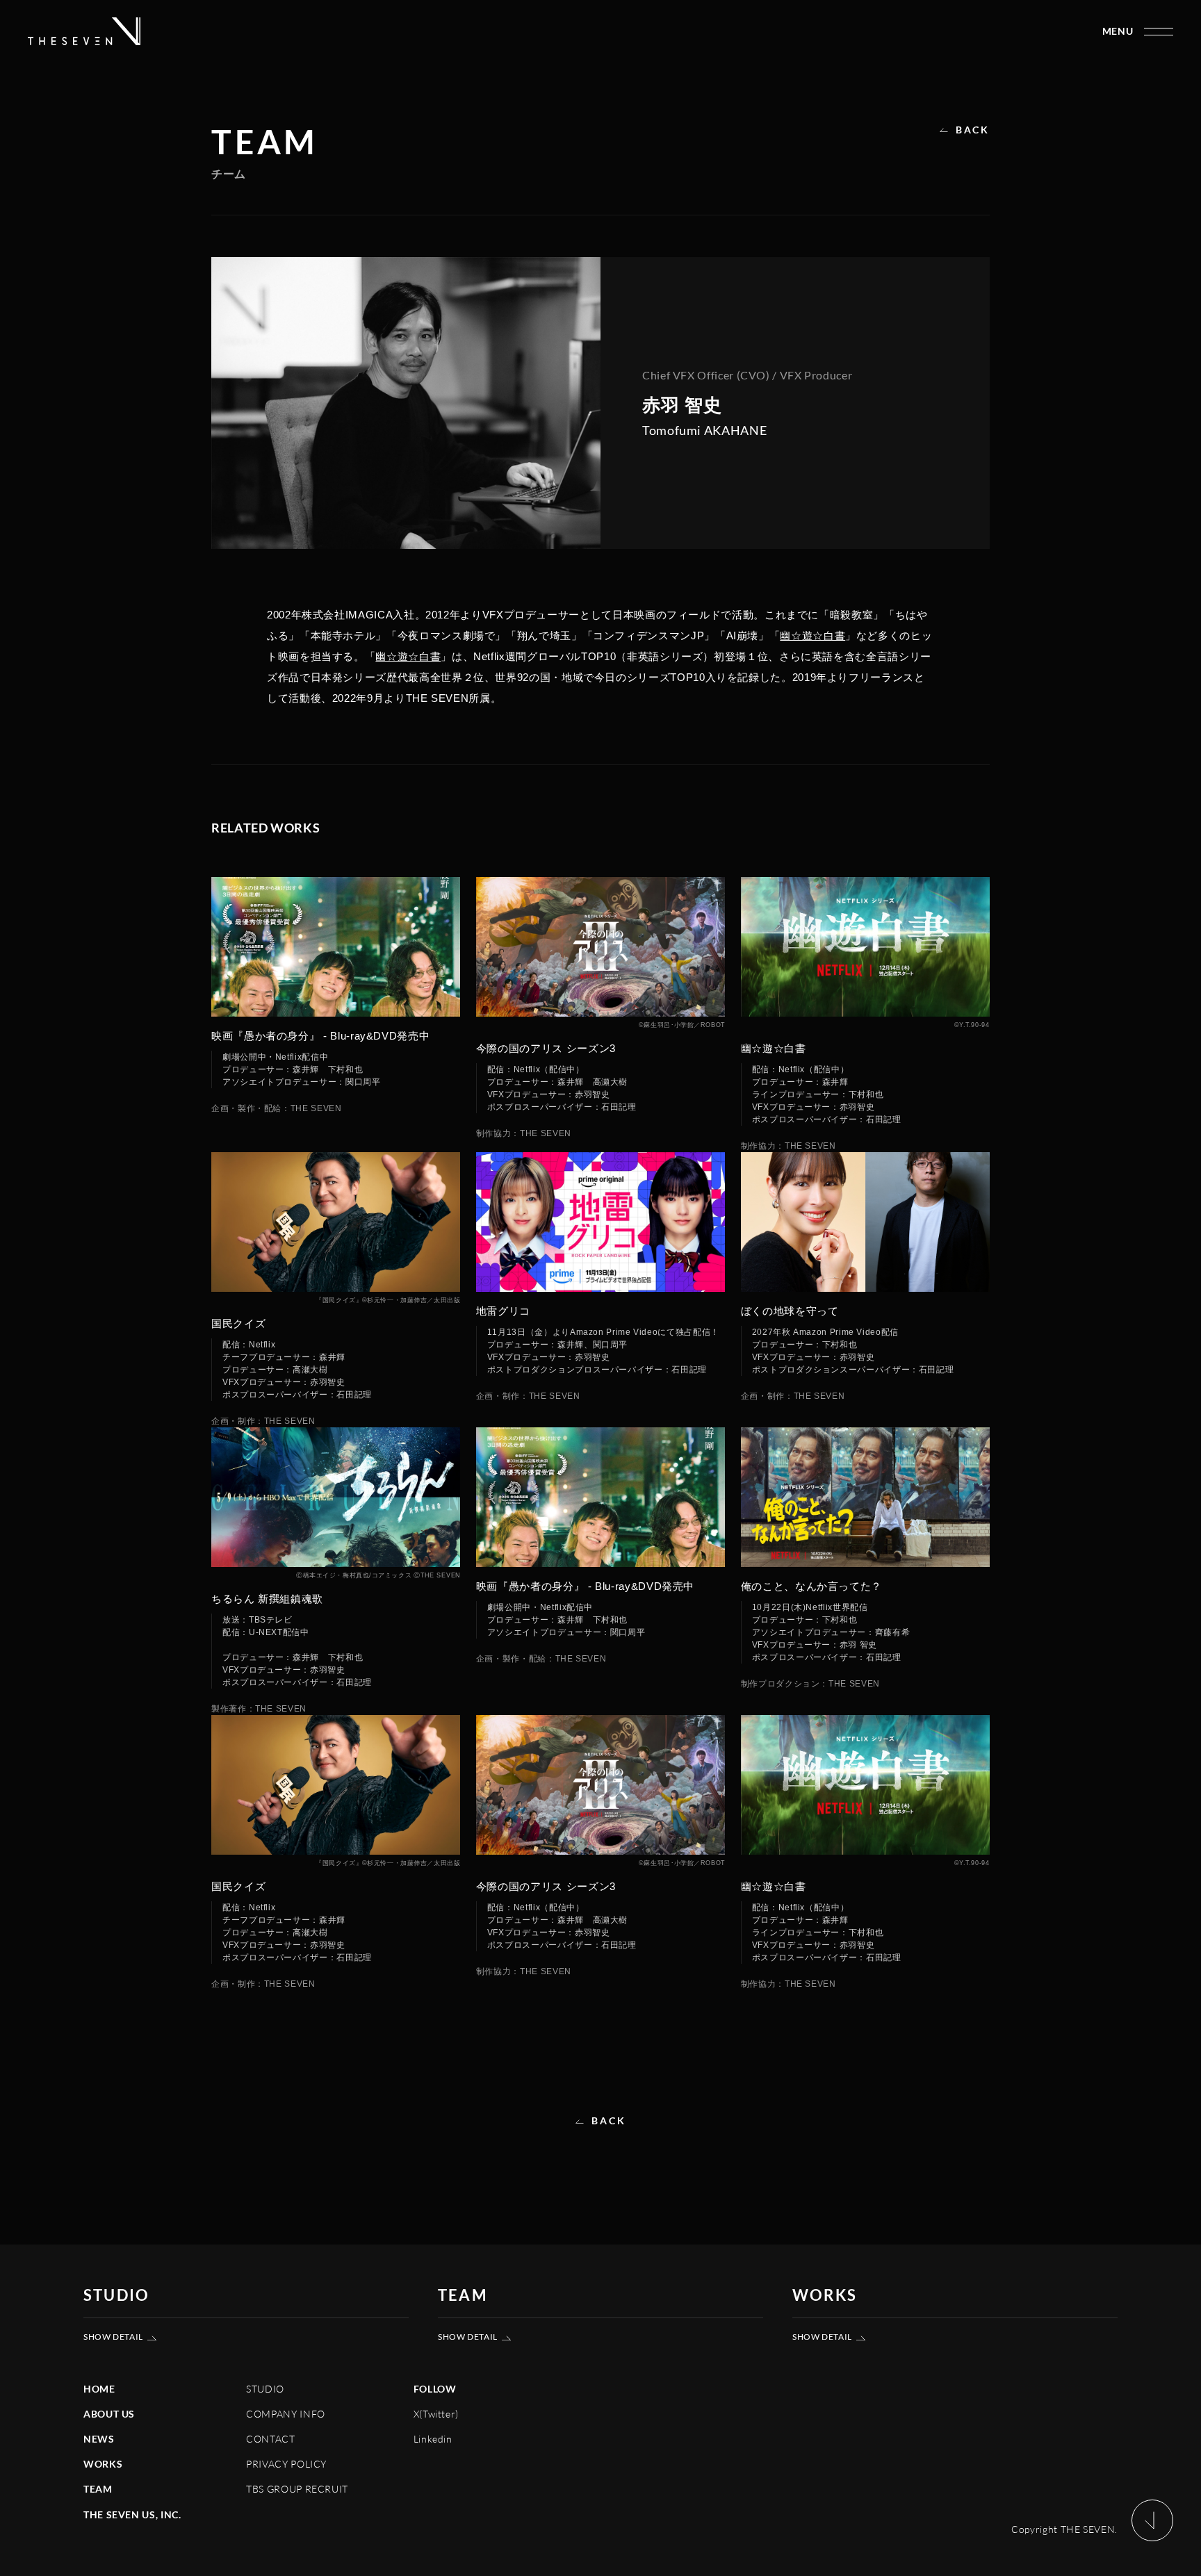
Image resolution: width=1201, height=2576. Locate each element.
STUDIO (265, 2389)
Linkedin (433, 2439)
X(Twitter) (436, 2414)
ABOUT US (109, 2414)
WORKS (103, 2464)
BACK (973, 130)
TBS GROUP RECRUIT (297, 2489)
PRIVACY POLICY (286, 2464)
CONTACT (270, 2439)
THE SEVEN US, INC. (132, 2515)
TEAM (98, 2489)
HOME (99, 2389)
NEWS (99, 2439)
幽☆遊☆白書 (812, 635)
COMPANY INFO (286, 2414)
